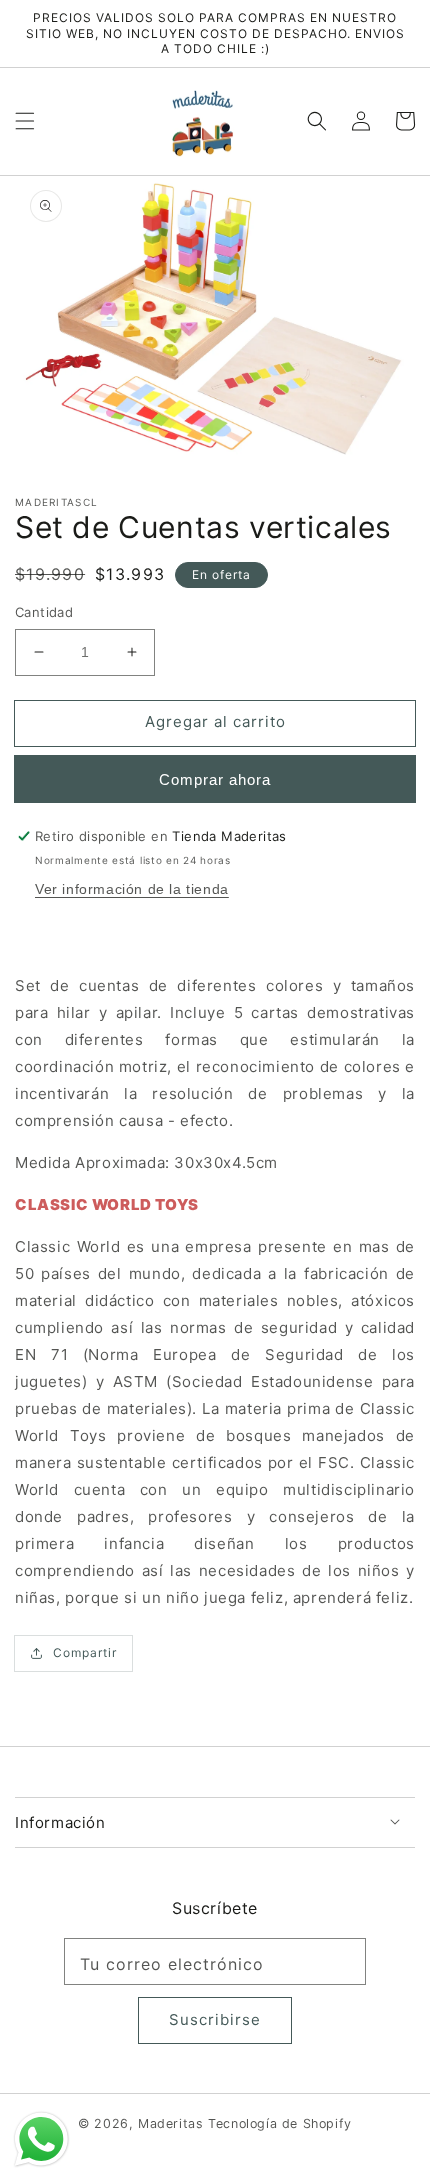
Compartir (85, 1652)
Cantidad (44, 612)
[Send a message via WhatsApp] (41, 2139)
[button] (25, 121)
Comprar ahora (215, 779)
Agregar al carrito (215, 721)
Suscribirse (215, 2019)
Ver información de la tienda (132, 889)
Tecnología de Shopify (280, 2123)
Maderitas (170, 2123)
